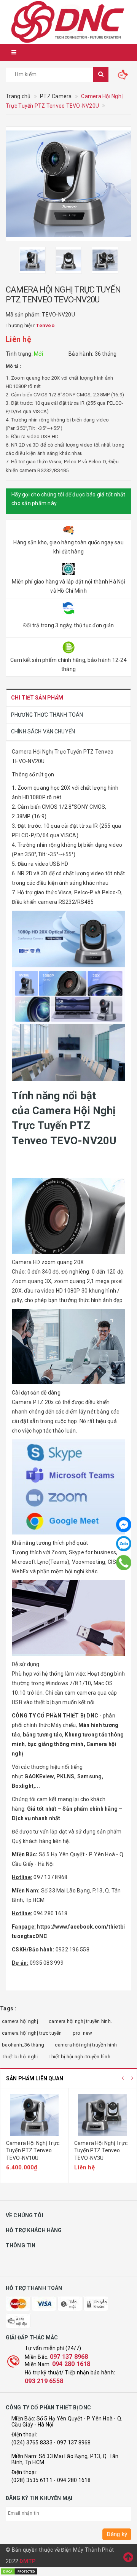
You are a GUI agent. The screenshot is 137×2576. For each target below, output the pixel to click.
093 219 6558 (44, 2381)
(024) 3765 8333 (32, 2442)
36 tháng (106, 354)
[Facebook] (124, 1525)
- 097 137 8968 (72, 2442)
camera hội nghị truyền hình (86, 2045)
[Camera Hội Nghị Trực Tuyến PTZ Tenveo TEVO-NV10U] (34, 2115)
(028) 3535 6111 (32, 2480)
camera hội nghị (20, 2021)
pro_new (83, 2033)
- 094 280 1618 (72, 2480)
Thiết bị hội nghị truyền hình (80, 2057)
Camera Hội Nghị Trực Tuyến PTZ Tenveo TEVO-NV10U (33, 2151)
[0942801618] (124, 1563)
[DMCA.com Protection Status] (19, 2571)
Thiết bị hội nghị (20, 2057)
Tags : (8, 2008)
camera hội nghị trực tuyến (32, 2033)
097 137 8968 (69, 2357)
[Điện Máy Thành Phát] (68, 22)
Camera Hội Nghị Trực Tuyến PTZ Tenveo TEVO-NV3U (101, 2151)
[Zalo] (124, 1544)
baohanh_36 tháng (23, 2045)
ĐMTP (28, 2561)
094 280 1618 (71, 2364)
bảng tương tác (42, 1735)
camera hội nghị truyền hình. (80, 2021)
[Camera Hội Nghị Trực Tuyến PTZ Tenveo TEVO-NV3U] (103, 2115)
